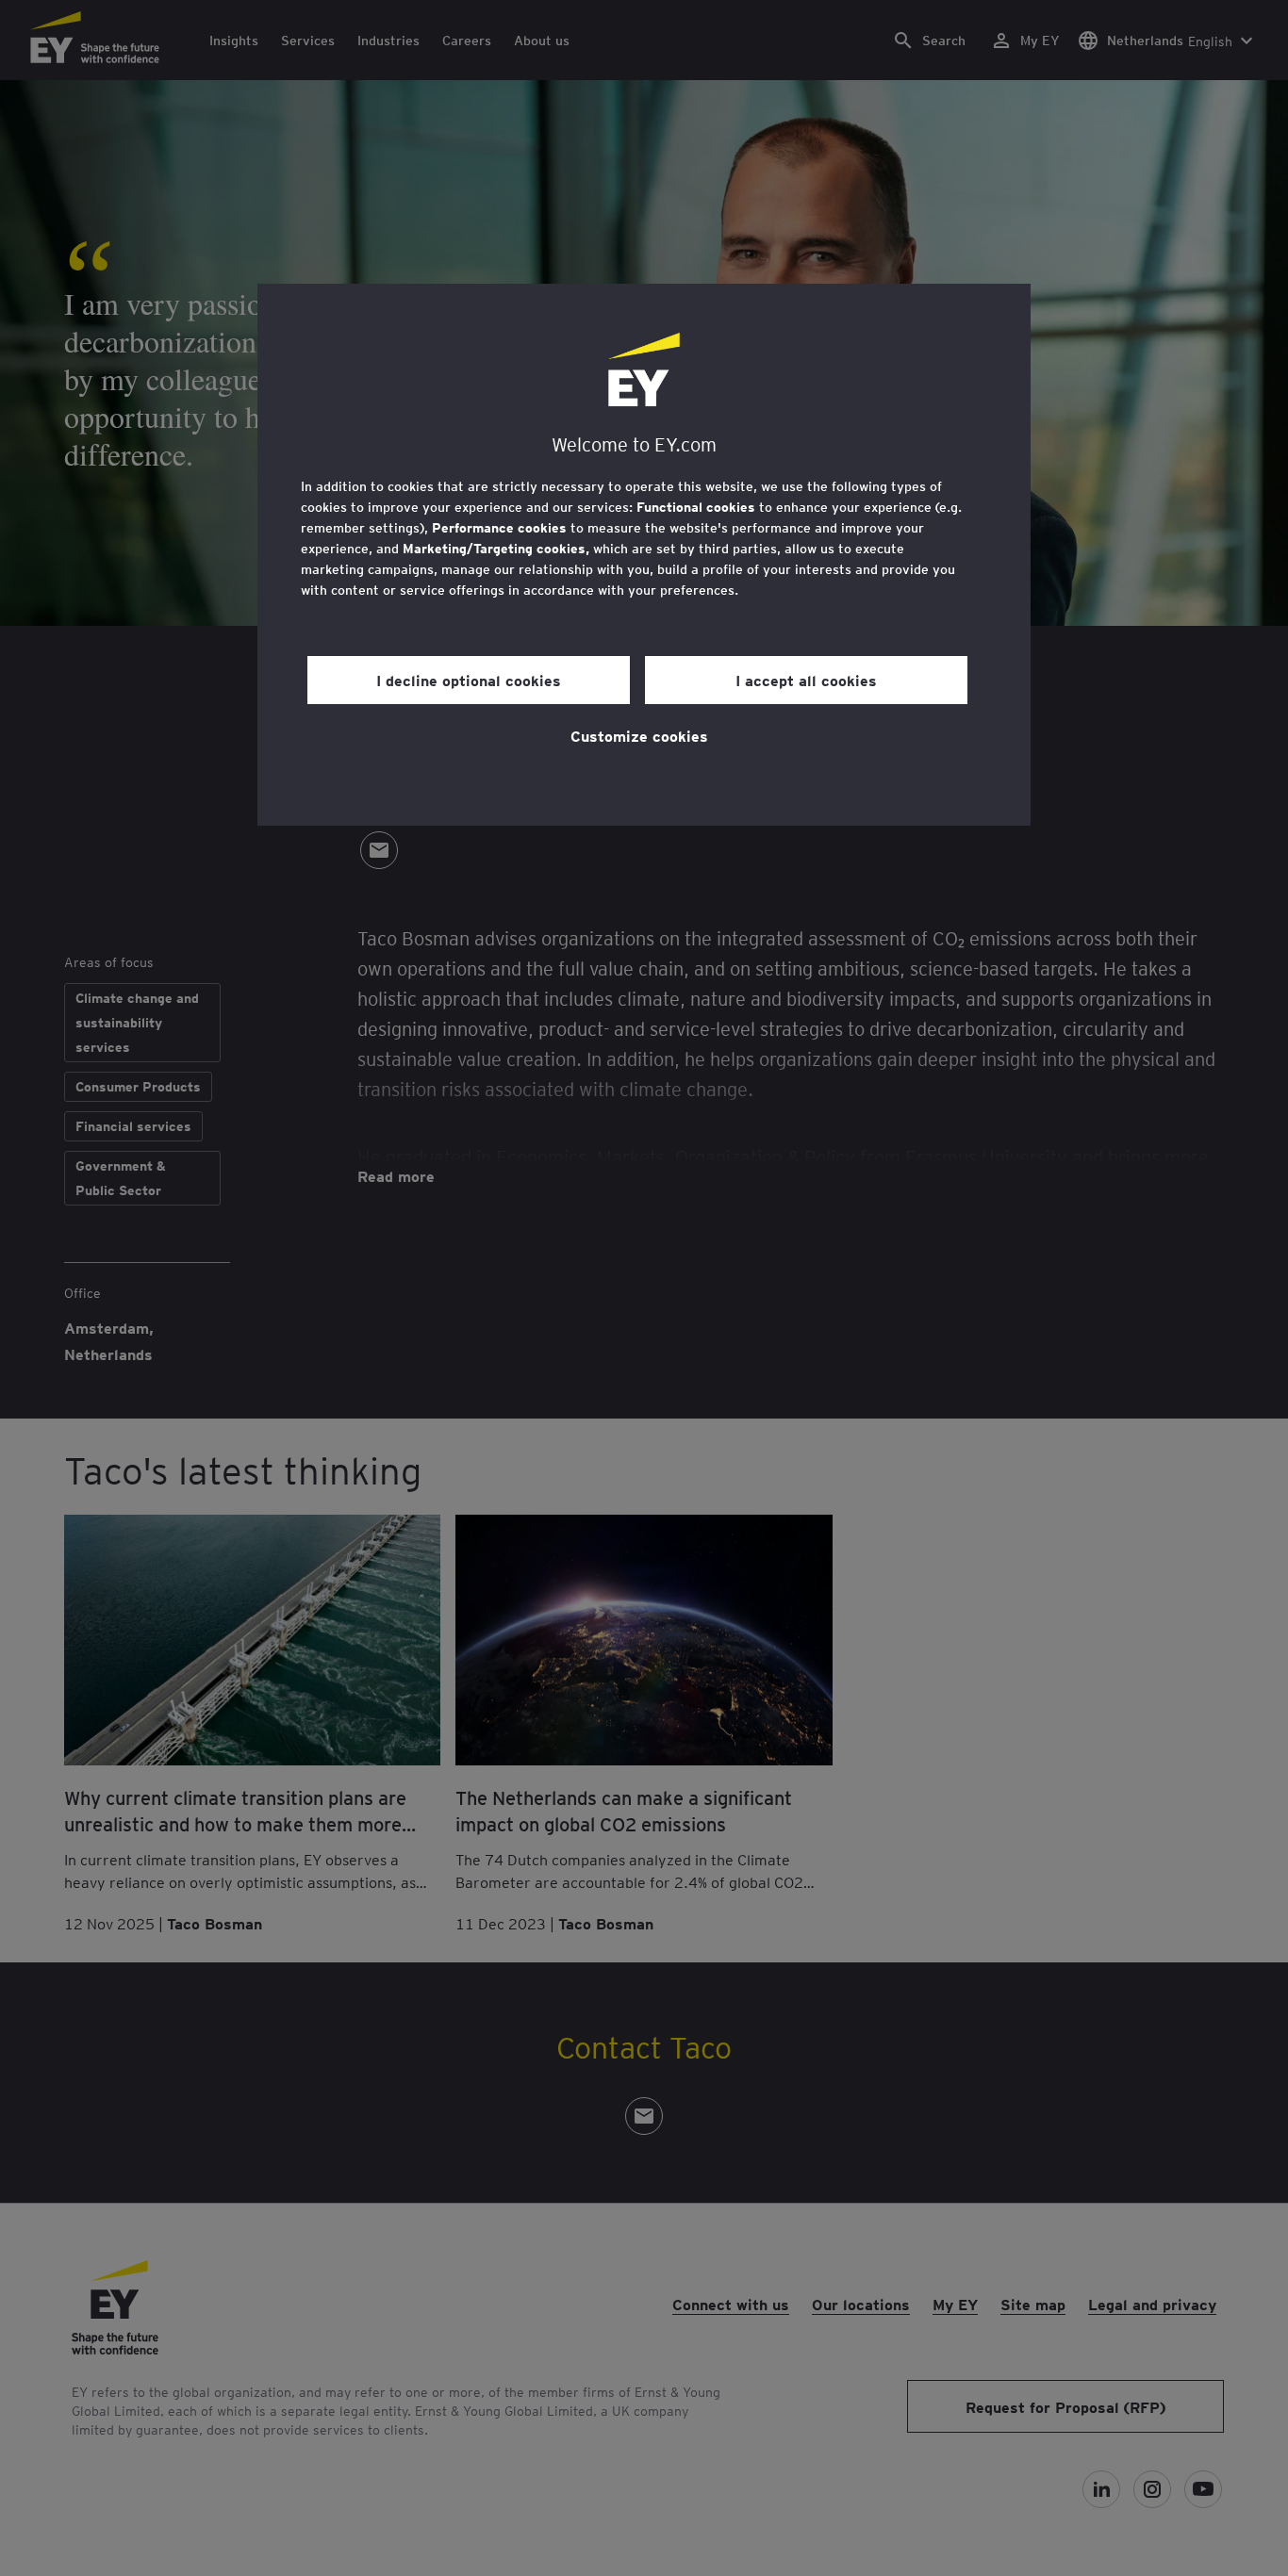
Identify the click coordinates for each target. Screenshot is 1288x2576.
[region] (644, 555)
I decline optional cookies (469, 680)
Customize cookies (639, 735)
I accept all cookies (806, 680)
